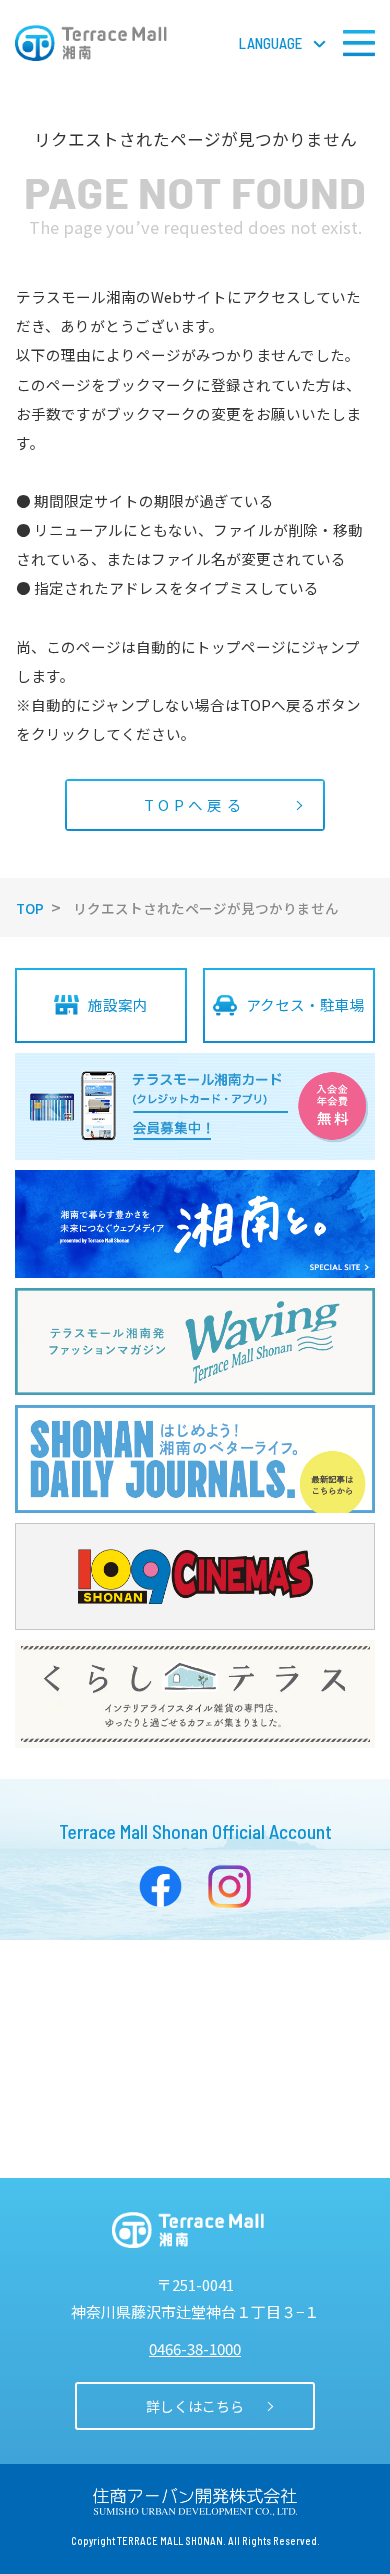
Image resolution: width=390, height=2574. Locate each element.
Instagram (229, 1887)
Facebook (160, 1887)
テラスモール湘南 (91, 43)
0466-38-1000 (195, 2348)
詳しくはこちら (195, 2406)
